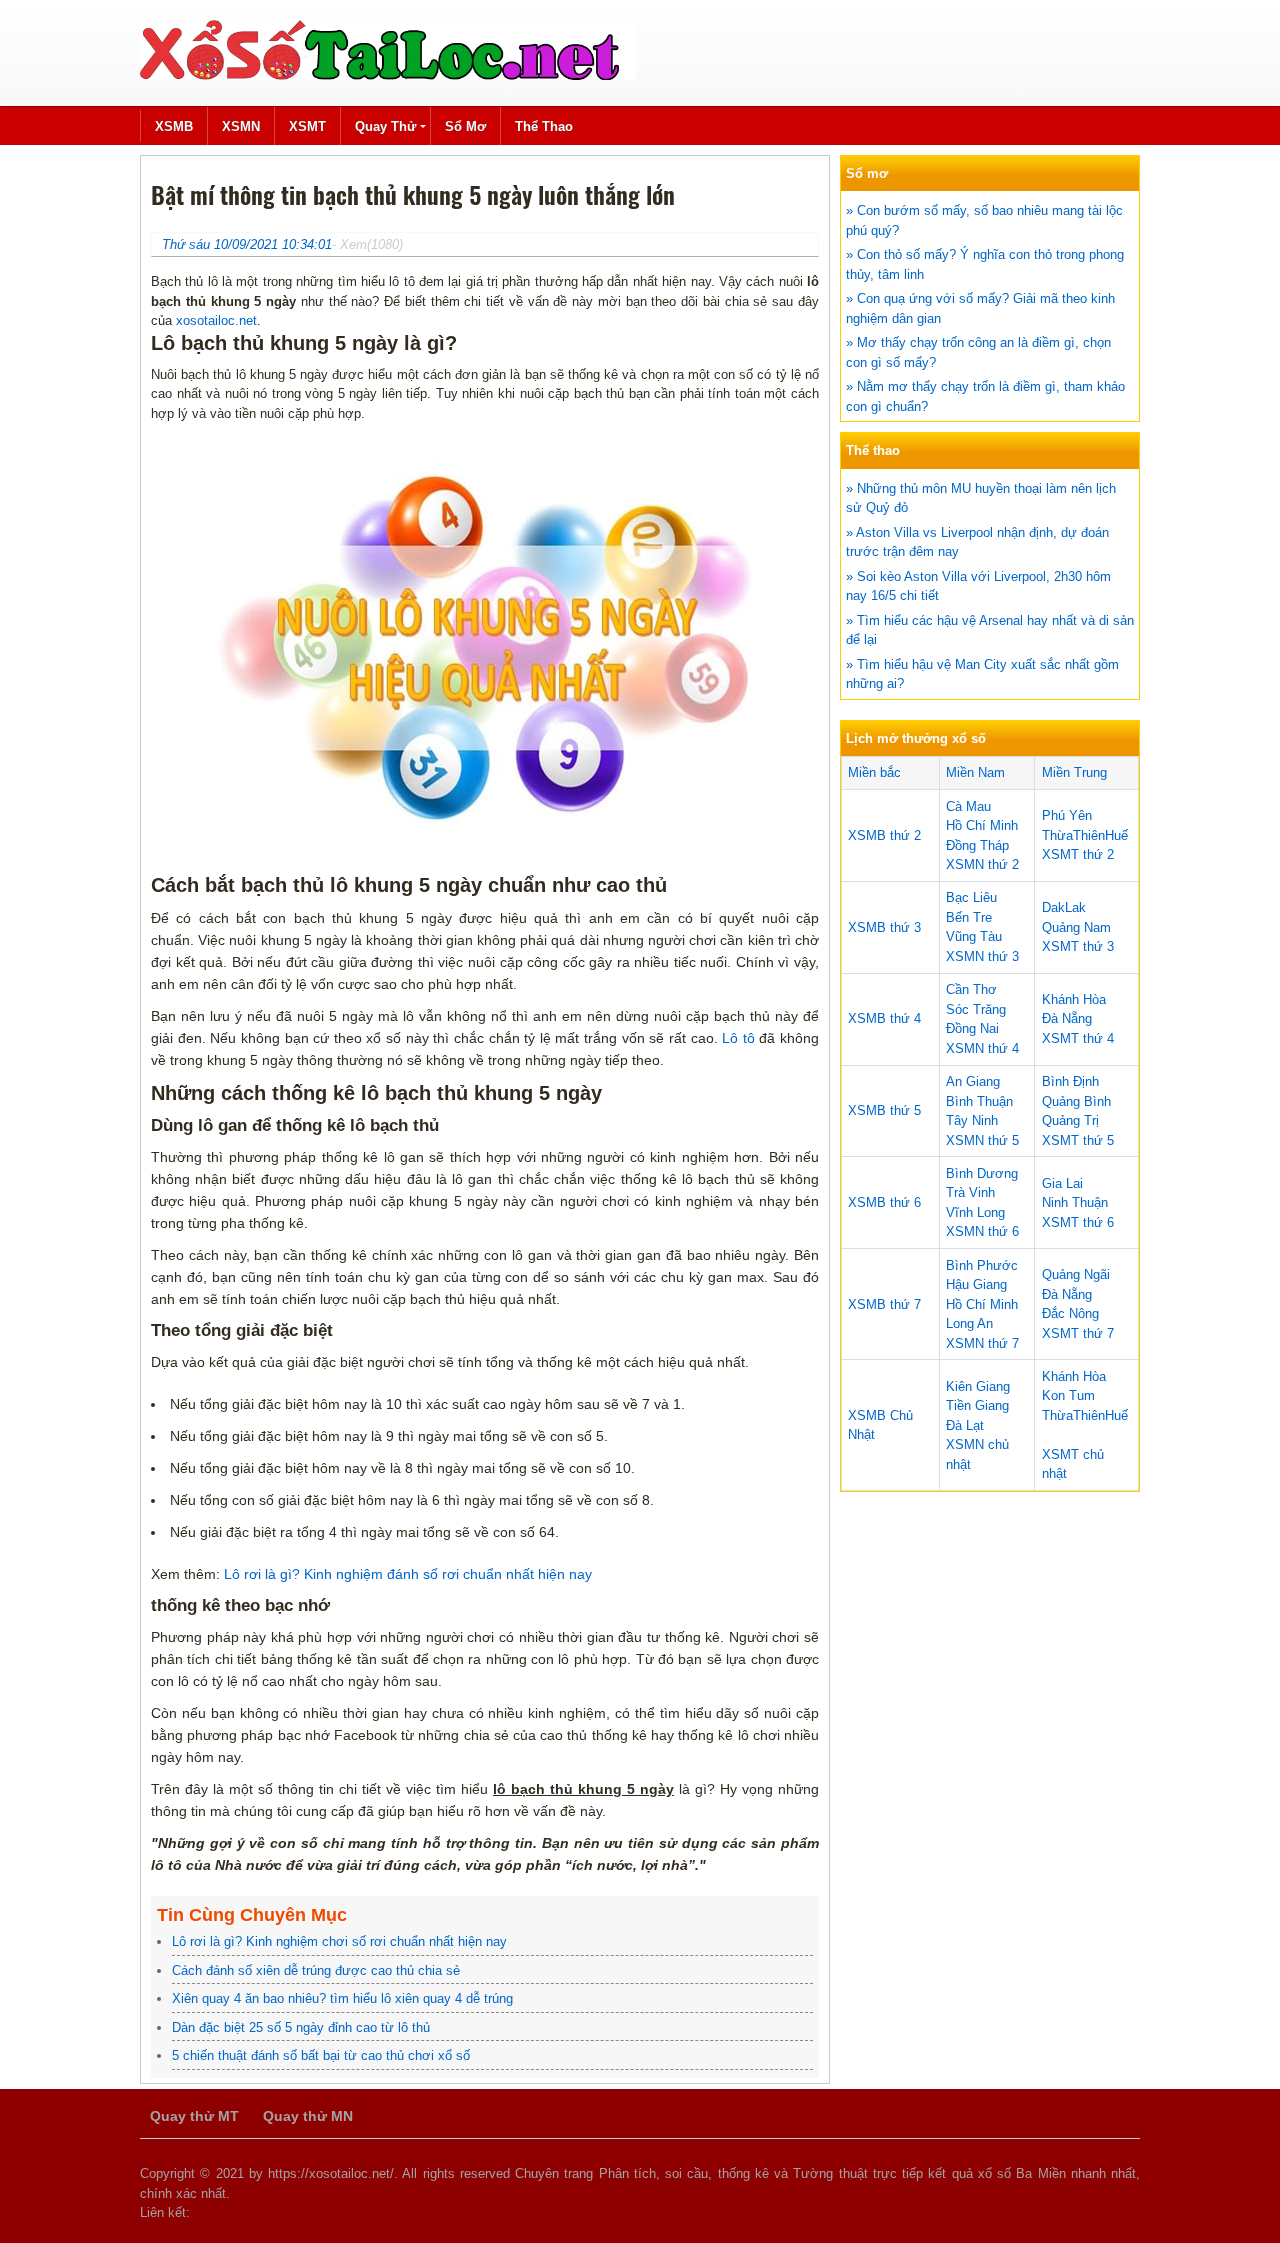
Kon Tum (1068, 1395)
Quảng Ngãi (1076, 1274)
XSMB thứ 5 (884, 1110)
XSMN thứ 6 (982, 1231)
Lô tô (738, 1038)
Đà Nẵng (1067, 1018)
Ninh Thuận (1075, 1202)
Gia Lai (1062, 1183)
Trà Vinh (970, 1192)
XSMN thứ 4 (982, 1048)
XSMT (307, 126)
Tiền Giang (977, 1405)
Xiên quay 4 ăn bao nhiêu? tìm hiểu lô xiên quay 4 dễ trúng (342, 1998)
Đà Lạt (965, 1425)
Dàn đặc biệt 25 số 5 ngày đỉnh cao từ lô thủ (301, 2027)
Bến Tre (969, 917)
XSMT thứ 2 (1078, 854)
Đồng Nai (972, 1028)
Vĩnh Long (975, 1212)
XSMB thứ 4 (884, 1018)
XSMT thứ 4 (1078, 1038)
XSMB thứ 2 (884, 835)
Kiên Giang (978, 1386)
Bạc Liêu (971, 897)
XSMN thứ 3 (982, 956)
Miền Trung (1074, 772)
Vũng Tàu (974, 936)
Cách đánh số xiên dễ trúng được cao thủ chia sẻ (316, 1970)
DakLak (1064, 907)
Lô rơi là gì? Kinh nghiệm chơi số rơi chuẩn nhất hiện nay (339, 1941)
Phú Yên (1067, 815)
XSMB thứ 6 (884, 1202)
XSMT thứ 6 (1078, 1222)
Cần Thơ (971, 989)
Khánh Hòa (1074, 999)
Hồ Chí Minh (982, 825)
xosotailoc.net (216, 320)
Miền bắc (874, 772)
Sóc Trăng (976, 1009)
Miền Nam (975, 772)
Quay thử (385, 126)
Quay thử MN (308, 2116)
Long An (969, 1323)
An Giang (973, 1081)
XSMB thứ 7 (884, 1304)
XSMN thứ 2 (982, 864)
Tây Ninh (972, 1120)
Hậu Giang (976, 1284)
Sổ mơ (465, 126)
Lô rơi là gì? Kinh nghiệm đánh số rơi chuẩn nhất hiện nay (408, 1574)
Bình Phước (982, 1265)
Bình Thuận (979, 1101)
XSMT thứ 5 (1078, 1140)
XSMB (174, 126)
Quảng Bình (1076, 1101)
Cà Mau (968, 806)
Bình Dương (982, 1173)
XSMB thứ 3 (884, 927)
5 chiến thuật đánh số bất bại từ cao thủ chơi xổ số (321, 2055)
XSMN (241, 126)
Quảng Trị (1070, 1120)
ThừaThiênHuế (1085, 835)
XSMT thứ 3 (1078, 946)
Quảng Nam (1076, 927)
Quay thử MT (194, 2116)
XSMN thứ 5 (982, 1140)
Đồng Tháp (977, 845)
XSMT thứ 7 (1078, 1333)
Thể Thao (544, 126)
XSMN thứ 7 (982, 1343)
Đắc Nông (1070, 1313)
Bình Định (1070, 1081)
